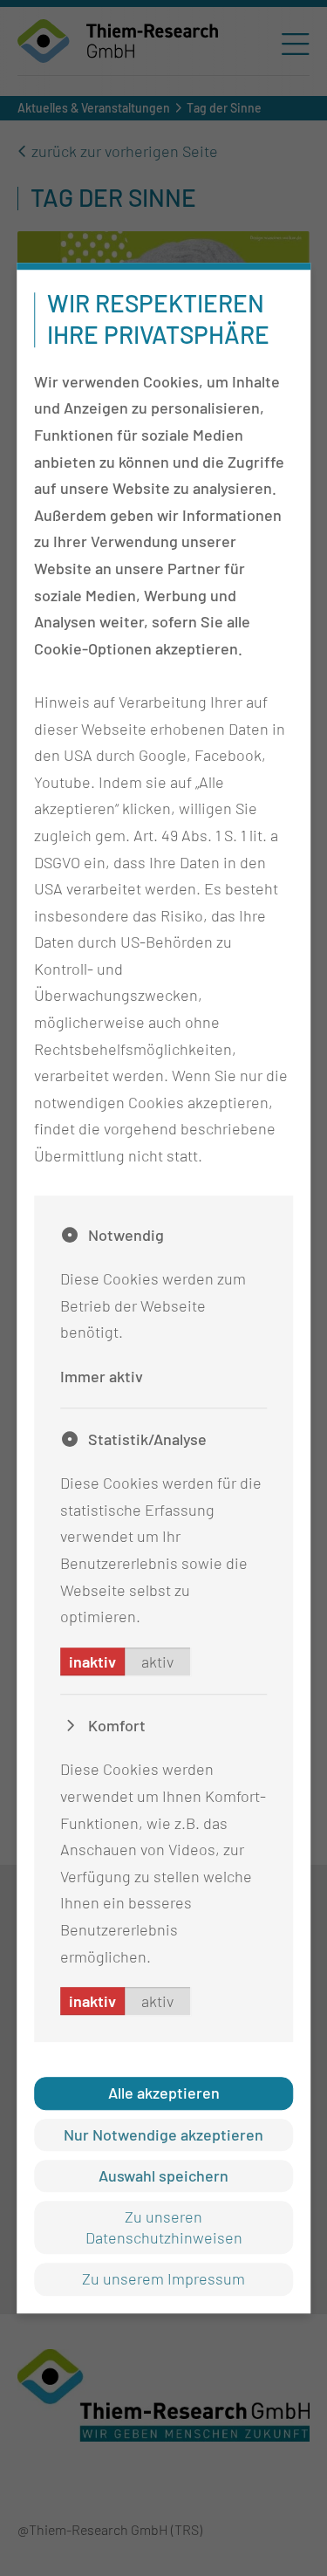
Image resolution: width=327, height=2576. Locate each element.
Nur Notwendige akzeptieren (163, 2134)
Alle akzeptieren (164, 2093)
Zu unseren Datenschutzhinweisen (164, 2227)
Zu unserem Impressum (163, 2278)
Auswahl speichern (163, 2175)
